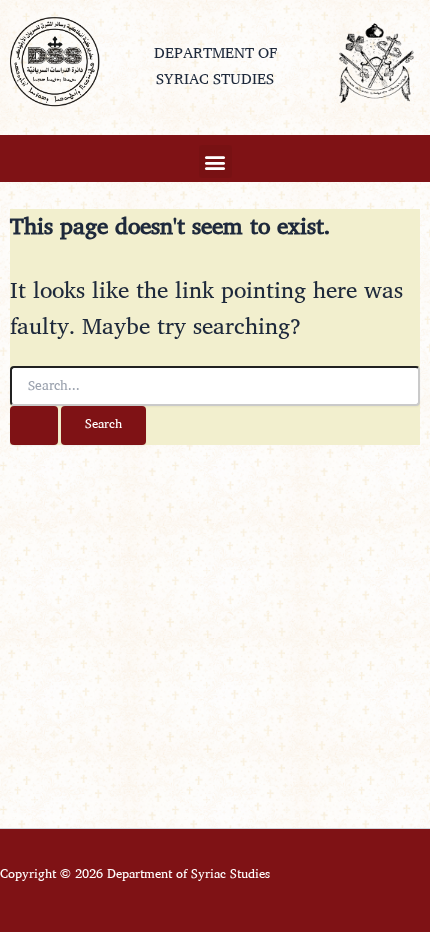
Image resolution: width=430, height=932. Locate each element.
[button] (215, 161)
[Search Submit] (34, 425)
